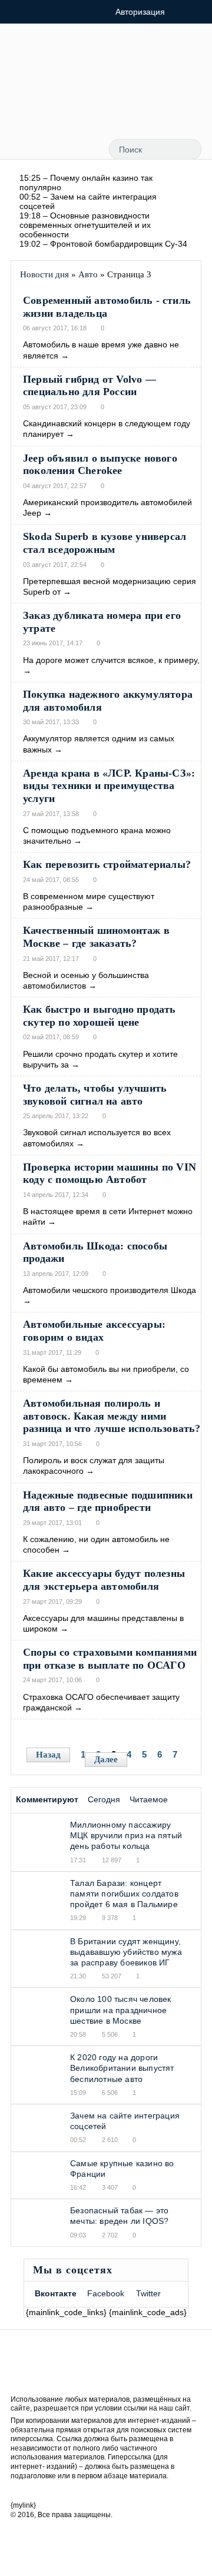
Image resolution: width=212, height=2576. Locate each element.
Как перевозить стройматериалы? (107, 864)
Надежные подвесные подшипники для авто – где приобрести (108, 1501)
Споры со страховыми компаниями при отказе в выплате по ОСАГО (110, 1659)
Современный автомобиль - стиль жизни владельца (107, 307)
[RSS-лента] (59, 110)
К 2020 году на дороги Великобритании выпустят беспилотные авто (122, 2068)
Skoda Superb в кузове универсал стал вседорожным (105, 543)
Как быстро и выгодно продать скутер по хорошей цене (100, 1016)
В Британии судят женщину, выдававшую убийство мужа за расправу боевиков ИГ (126, 1952)
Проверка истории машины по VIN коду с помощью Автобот (110, 1173)
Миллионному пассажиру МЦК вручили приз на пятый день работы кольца (126, 1835)
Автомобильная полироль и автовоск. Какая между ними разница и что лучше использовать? (112, 1416)
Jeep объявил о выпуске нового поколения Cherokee (100, 465)
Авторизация (140, 12)
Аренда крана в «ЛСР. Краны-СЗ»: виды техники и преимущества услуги (109, 786)
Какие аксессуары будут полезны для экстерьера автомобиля (104, 1580)
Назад (48, 1755)
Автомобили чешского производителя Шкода (110, 1290)
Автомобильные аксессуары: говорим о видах (94, 1331)
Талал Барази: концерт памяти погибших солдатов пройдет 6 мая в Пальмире (124, 1894)
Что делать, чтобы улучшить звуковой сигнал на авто (95, 1095)
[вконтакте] (117, 110)
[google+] (144, 110)
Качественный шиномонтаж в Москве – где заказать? (96, 937)
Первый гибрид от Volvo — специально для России (90, 386)
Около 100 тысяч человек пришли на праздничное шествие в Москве (121, 2010)
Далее (106, 1759)
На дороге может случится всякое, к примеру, (111, 660)
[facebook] (88, 110)
